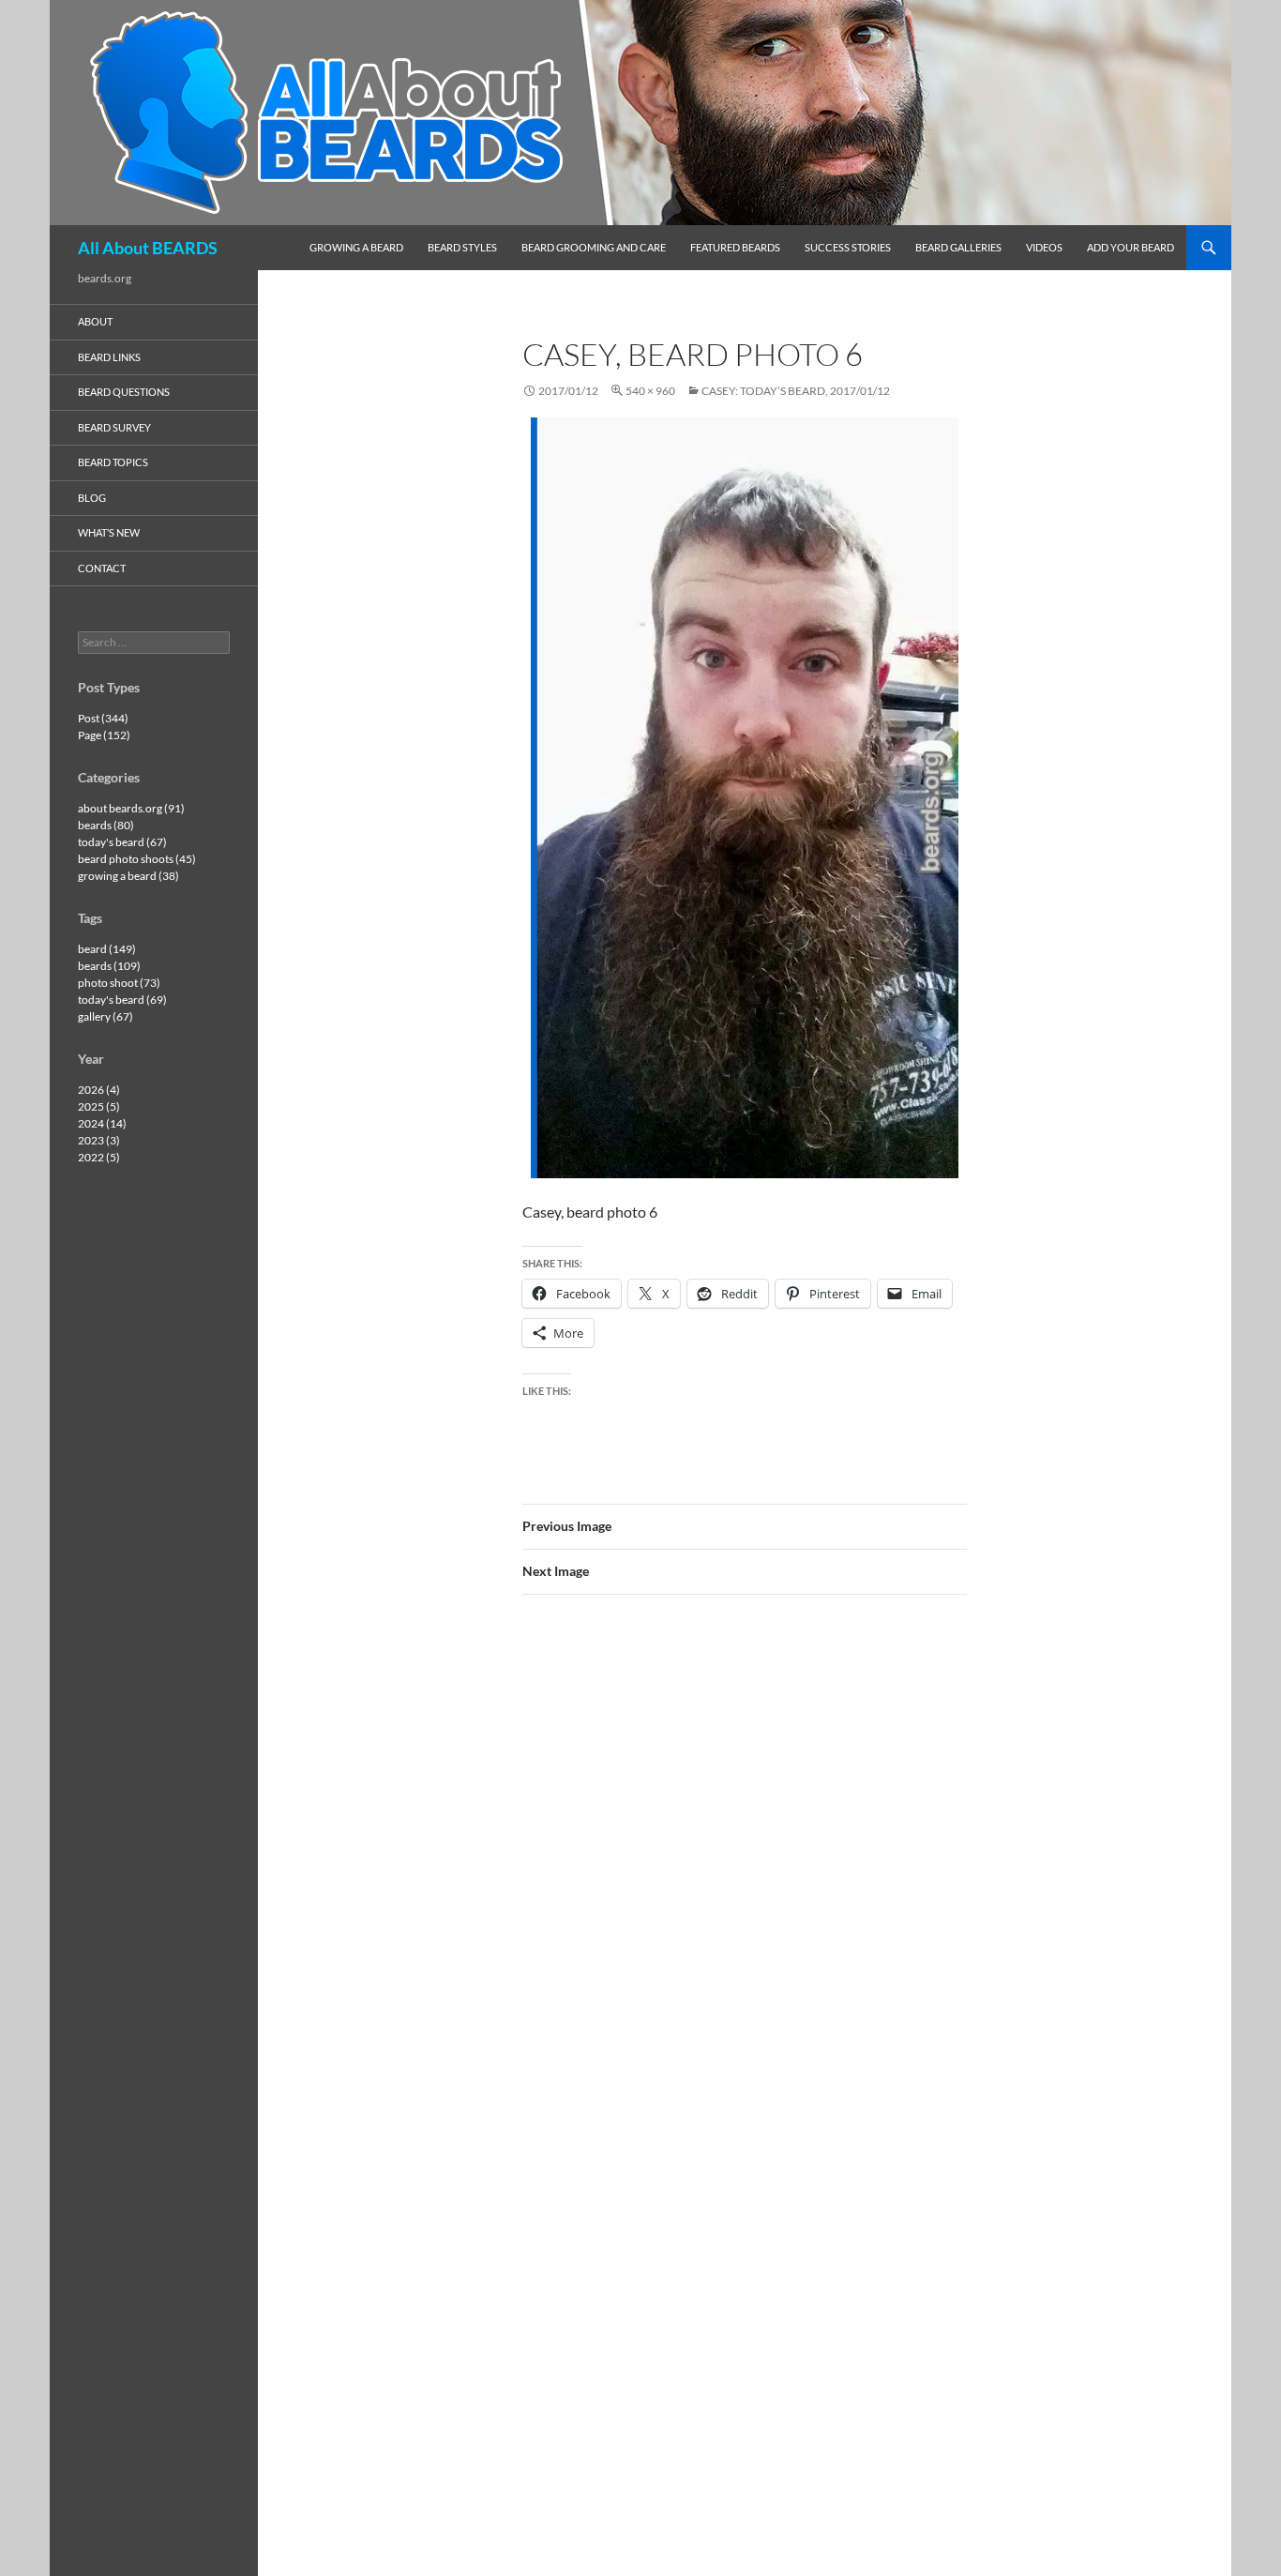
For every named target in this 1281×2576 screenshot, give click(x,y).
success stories (848, 247)
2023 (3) (99, 1140)
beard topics (113, 462)
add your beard (1130, 247)
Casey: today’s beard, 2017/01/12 (796, 391)
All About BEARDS (148, 248)
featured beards (735, 247)
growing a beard (356, 247)
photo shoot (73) (119, 983)
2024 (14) (102, 1123)
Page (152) (104, 735)
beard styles (462, 247)
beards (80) (106, 825)
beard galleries (958, 247)
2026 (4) (99, 1090)
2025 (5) (99, 1106)
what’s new (109, 532)
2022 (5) (99, 1157)
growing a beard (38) (128, 876)
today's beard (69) (122, 1000)
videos (1044, 247)
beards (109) (109, 966)
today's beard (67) (122, 842)
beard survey (114, 427)
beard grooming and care (594, 247)
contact (102, 568)
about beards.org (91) (131, 808)
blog (92, 498)
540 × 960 (650, 391)
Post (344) (103, 718)
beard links (109, 357)
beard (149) (107, 949)
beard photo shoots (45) (137, 859)
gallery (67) (105, 1016)
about (95, 321)
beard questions (124, 392)
